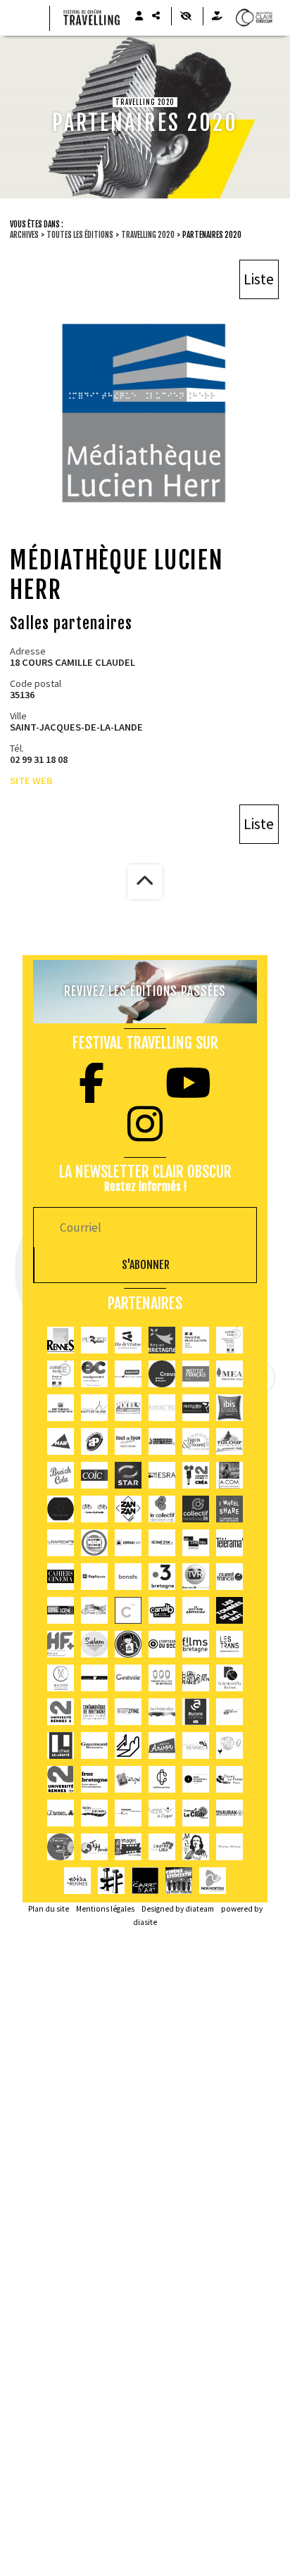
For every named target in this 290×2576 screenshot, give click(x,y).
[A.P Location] (94, 1441)
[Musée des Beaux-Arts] (196, 1779)
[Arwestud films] (162, 1408)
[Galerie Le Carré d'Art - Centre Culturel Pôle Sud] (145, 1881)
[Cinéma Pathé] (229, 1745)
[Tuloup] (229, 1441)
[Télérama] (229, 1543)
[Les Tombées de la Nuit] (229, 1610)
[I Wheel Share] (229, 1509)
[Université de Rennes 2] (61, 1779)
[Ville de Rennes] (61, 1340)
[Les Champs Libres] (162, 1779)
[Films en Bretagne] (196, 1644)
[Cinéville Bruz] (128, 1678)
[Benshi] (128, 1577)
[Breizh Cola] (61, 1475)
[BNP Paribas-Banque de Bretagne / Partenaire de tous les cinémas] (61, 1408)
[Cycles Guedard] (94, 1509)
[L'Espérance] (94, 1813)
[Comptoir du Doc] (162, 1644)
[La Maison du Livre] (162, 1678)
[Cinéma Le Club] (196, 1813)
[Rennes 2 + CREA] (196, 1475)
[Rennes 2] (61, 1712)
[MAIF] (61, 1441)
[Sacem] (128, 1374)
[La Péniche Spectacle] (111, 1881)
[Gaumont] (94, 1745)
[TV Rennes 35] (196, 1577)
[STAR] (128, 1475)
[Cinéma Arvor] (162, 1745)
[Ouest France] (229, 1577)
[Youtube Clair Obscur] (188, 1083)
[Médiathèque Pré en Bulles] (213, 1881)
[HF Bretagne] (61, 1644)
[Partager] (156, 16)
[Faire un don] (217, 16)
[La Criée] (196, 1678)
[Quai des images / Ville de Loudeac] (128, 1847)
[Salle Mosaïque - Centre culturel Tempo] (162, 1813)
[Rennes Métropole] (94, 1340)
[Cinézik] (162, 1543)
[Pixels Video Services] (128, 1408)
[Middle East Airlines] (229, 1374)
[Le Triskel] (61, 1813)
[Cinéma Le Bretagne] (229, 1712)
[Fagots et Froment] (196, 1441)
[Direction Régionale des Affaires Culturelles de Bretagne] (196, 1340)
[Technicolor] (162, 1712)
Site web (31, 781)
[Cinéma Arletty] (229, 1847)
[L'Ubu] (229, 1644)
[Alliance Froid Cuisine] (162, 1441)
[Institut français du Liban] (196, 1374)
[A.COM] (229, 1475)
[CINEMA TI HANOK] (94, 1847)
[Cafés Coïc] (94, 1475)
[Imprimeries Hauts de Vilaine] (94, 1408)
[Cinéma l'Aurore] (196, 1712)
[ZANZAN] (128, 1509)
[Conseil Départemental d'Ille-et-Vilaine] (128, 1340)
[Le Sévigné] (128, 1779)
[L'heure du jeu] (61, 1847)
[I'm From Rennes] (128, 1644)
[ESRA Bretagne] (162, 1475)
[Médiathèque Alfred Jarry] (196, 1847)
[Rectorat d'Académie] (61, 1374)
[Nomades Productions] (196, 1408)
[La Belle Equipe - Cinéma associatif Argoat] (179, 1881)
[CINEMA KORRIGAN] (128, 1813)
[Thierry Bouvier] (61, 1509)
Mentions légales (105, 1909)
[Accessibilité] (185, 16)
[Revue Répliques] (94, 1577)
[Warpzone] (128, 1712)
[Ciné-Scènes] (61, 1610)
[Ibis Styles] (229, 1408)
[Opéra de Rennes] (77, 1881)
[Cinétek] (196, 1543)
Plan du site (49, 1909)
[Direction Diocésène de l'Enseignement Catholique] (94, 1374)
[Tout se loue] (128, 1441)
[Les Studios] (94, 1678)
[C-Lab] (128, 1610)
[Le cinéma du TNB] (128, 1745)
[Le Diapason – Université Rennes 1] (196, 1745)
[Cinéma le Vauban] (229, 1813)
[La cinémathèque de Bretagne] (94, 1712)
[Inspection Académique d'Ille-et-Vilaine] (229, 1340)
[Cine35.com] (94, 1610)
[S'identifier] (139, 16)
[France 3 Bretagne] (162, 1577)
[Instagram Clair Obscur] (145, 1124)
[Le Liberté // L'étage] (61, 1745)
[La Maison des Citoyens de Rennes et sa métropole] (94, 1543)
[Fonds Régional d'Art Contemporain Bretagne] (94, 1779)
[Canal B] (162, 1610)
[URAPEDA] (61, 1543)
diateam (200, 1909)
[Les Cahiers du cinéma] (61, 1577)
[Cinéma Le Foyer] (229, 1779)
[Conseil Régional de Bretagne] (162, 1340)
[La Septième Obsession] (196, 1610)
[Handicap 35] (196, 1509)
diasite (145, 1922)
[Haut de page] (145, 882)
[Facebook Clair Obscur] (92, 1083)
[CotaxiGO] (128, 1543)
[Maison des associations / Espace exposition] (61, 1678)
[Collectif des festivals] (162, 1509)
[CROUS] (162, 1374)
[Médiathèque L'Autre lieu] (162, 1847)
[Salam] (94, 1644)
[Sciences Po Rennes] (229, 1678)
